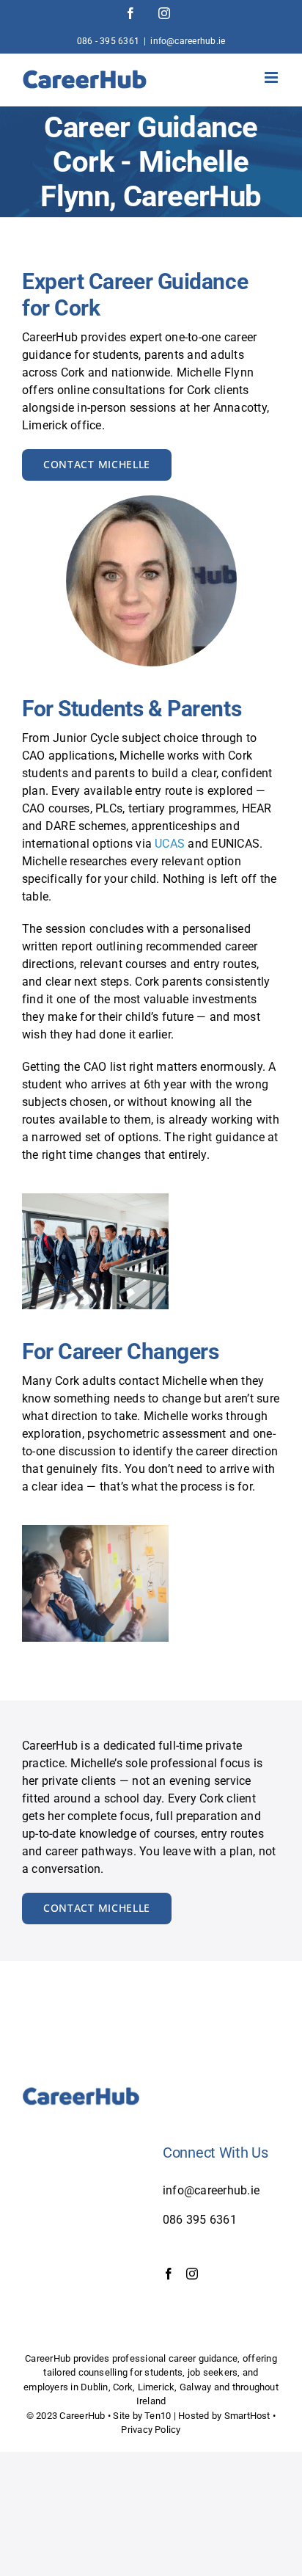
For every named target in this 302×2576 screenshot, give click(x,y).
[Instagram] (192, 2274)
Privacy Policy (151, 2430)
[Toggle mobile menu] (272, 77)
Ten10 (158, 2416)
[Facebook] (169, 2274)
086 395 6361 (200, 2220)
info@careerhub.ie (188, 41)
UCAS (170, 844)
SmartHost (247, 2416)
